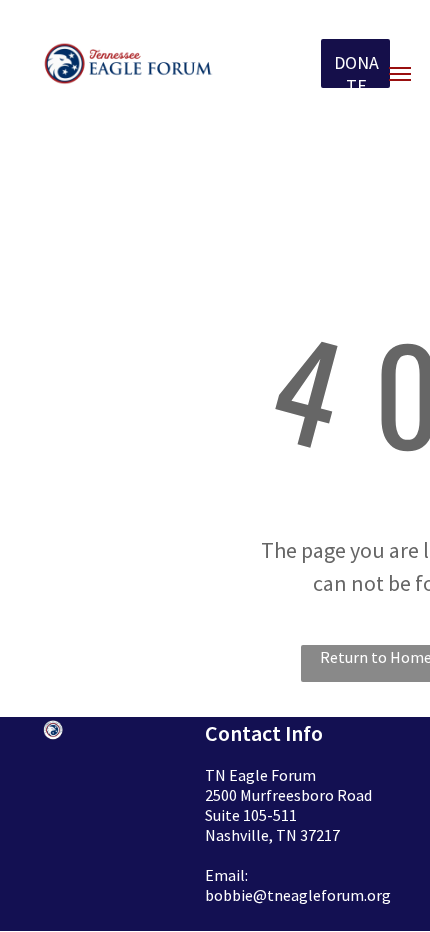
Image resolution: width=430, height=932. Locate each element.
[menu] (400, 74)
